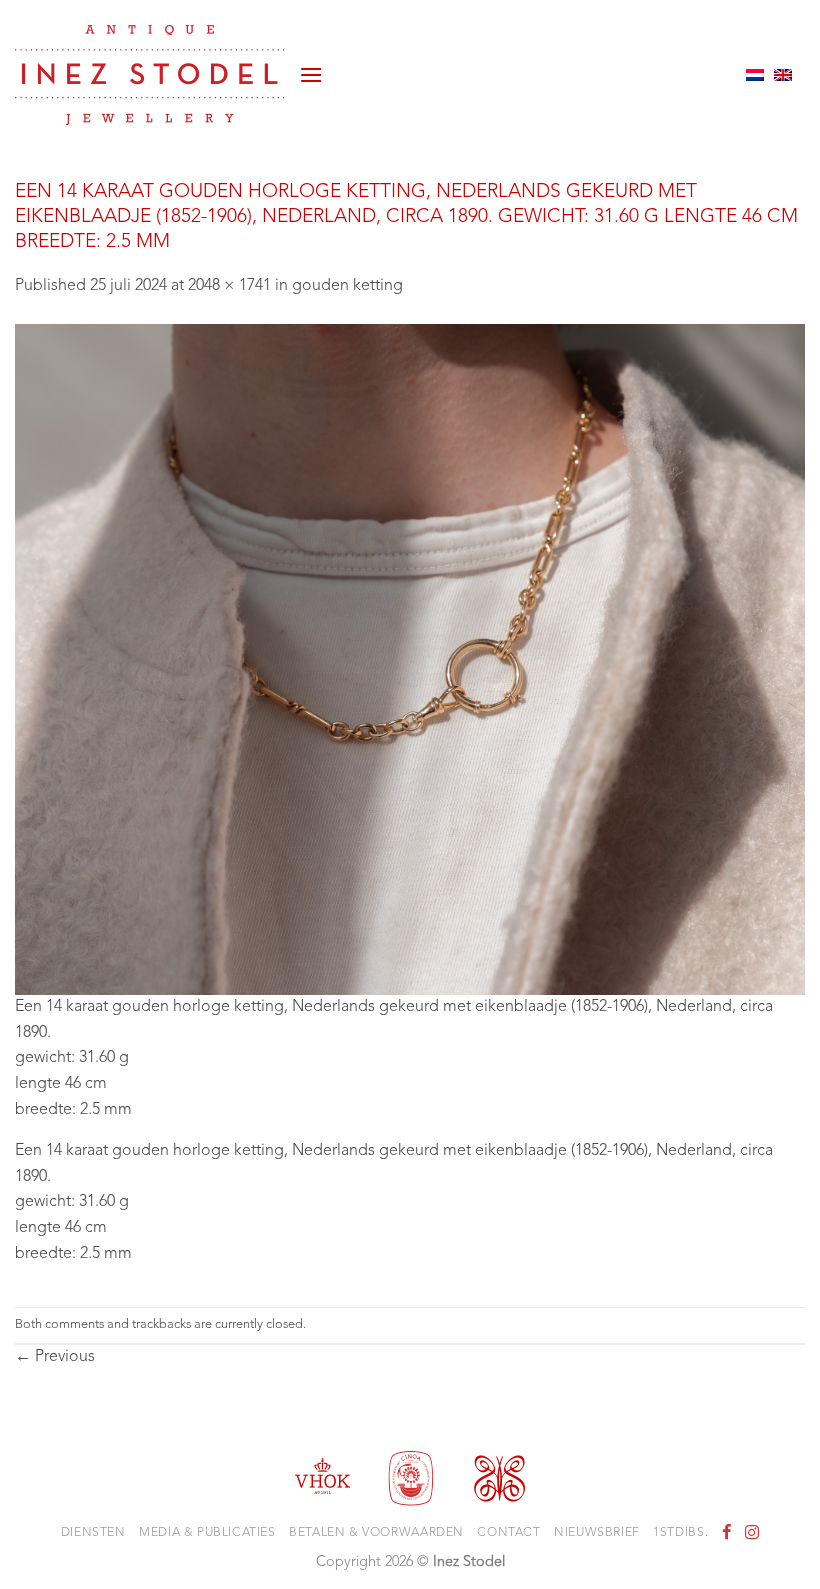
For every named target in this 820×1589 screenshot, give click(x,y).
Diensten (93, 1533)
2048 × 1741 (229, 286)
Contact (508, 1533)
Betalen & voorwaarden (376, 1533)
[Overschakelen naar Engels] (783, 75)
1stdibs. (680, 1533)
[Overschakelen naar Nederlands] (755, 75)
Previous (55, 1357)
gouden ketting (347, 286)
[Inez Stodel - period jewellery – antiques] (149, 75)
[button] (311, 74)
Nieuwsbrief (597, 1533)
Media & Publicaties (207, 1533)
